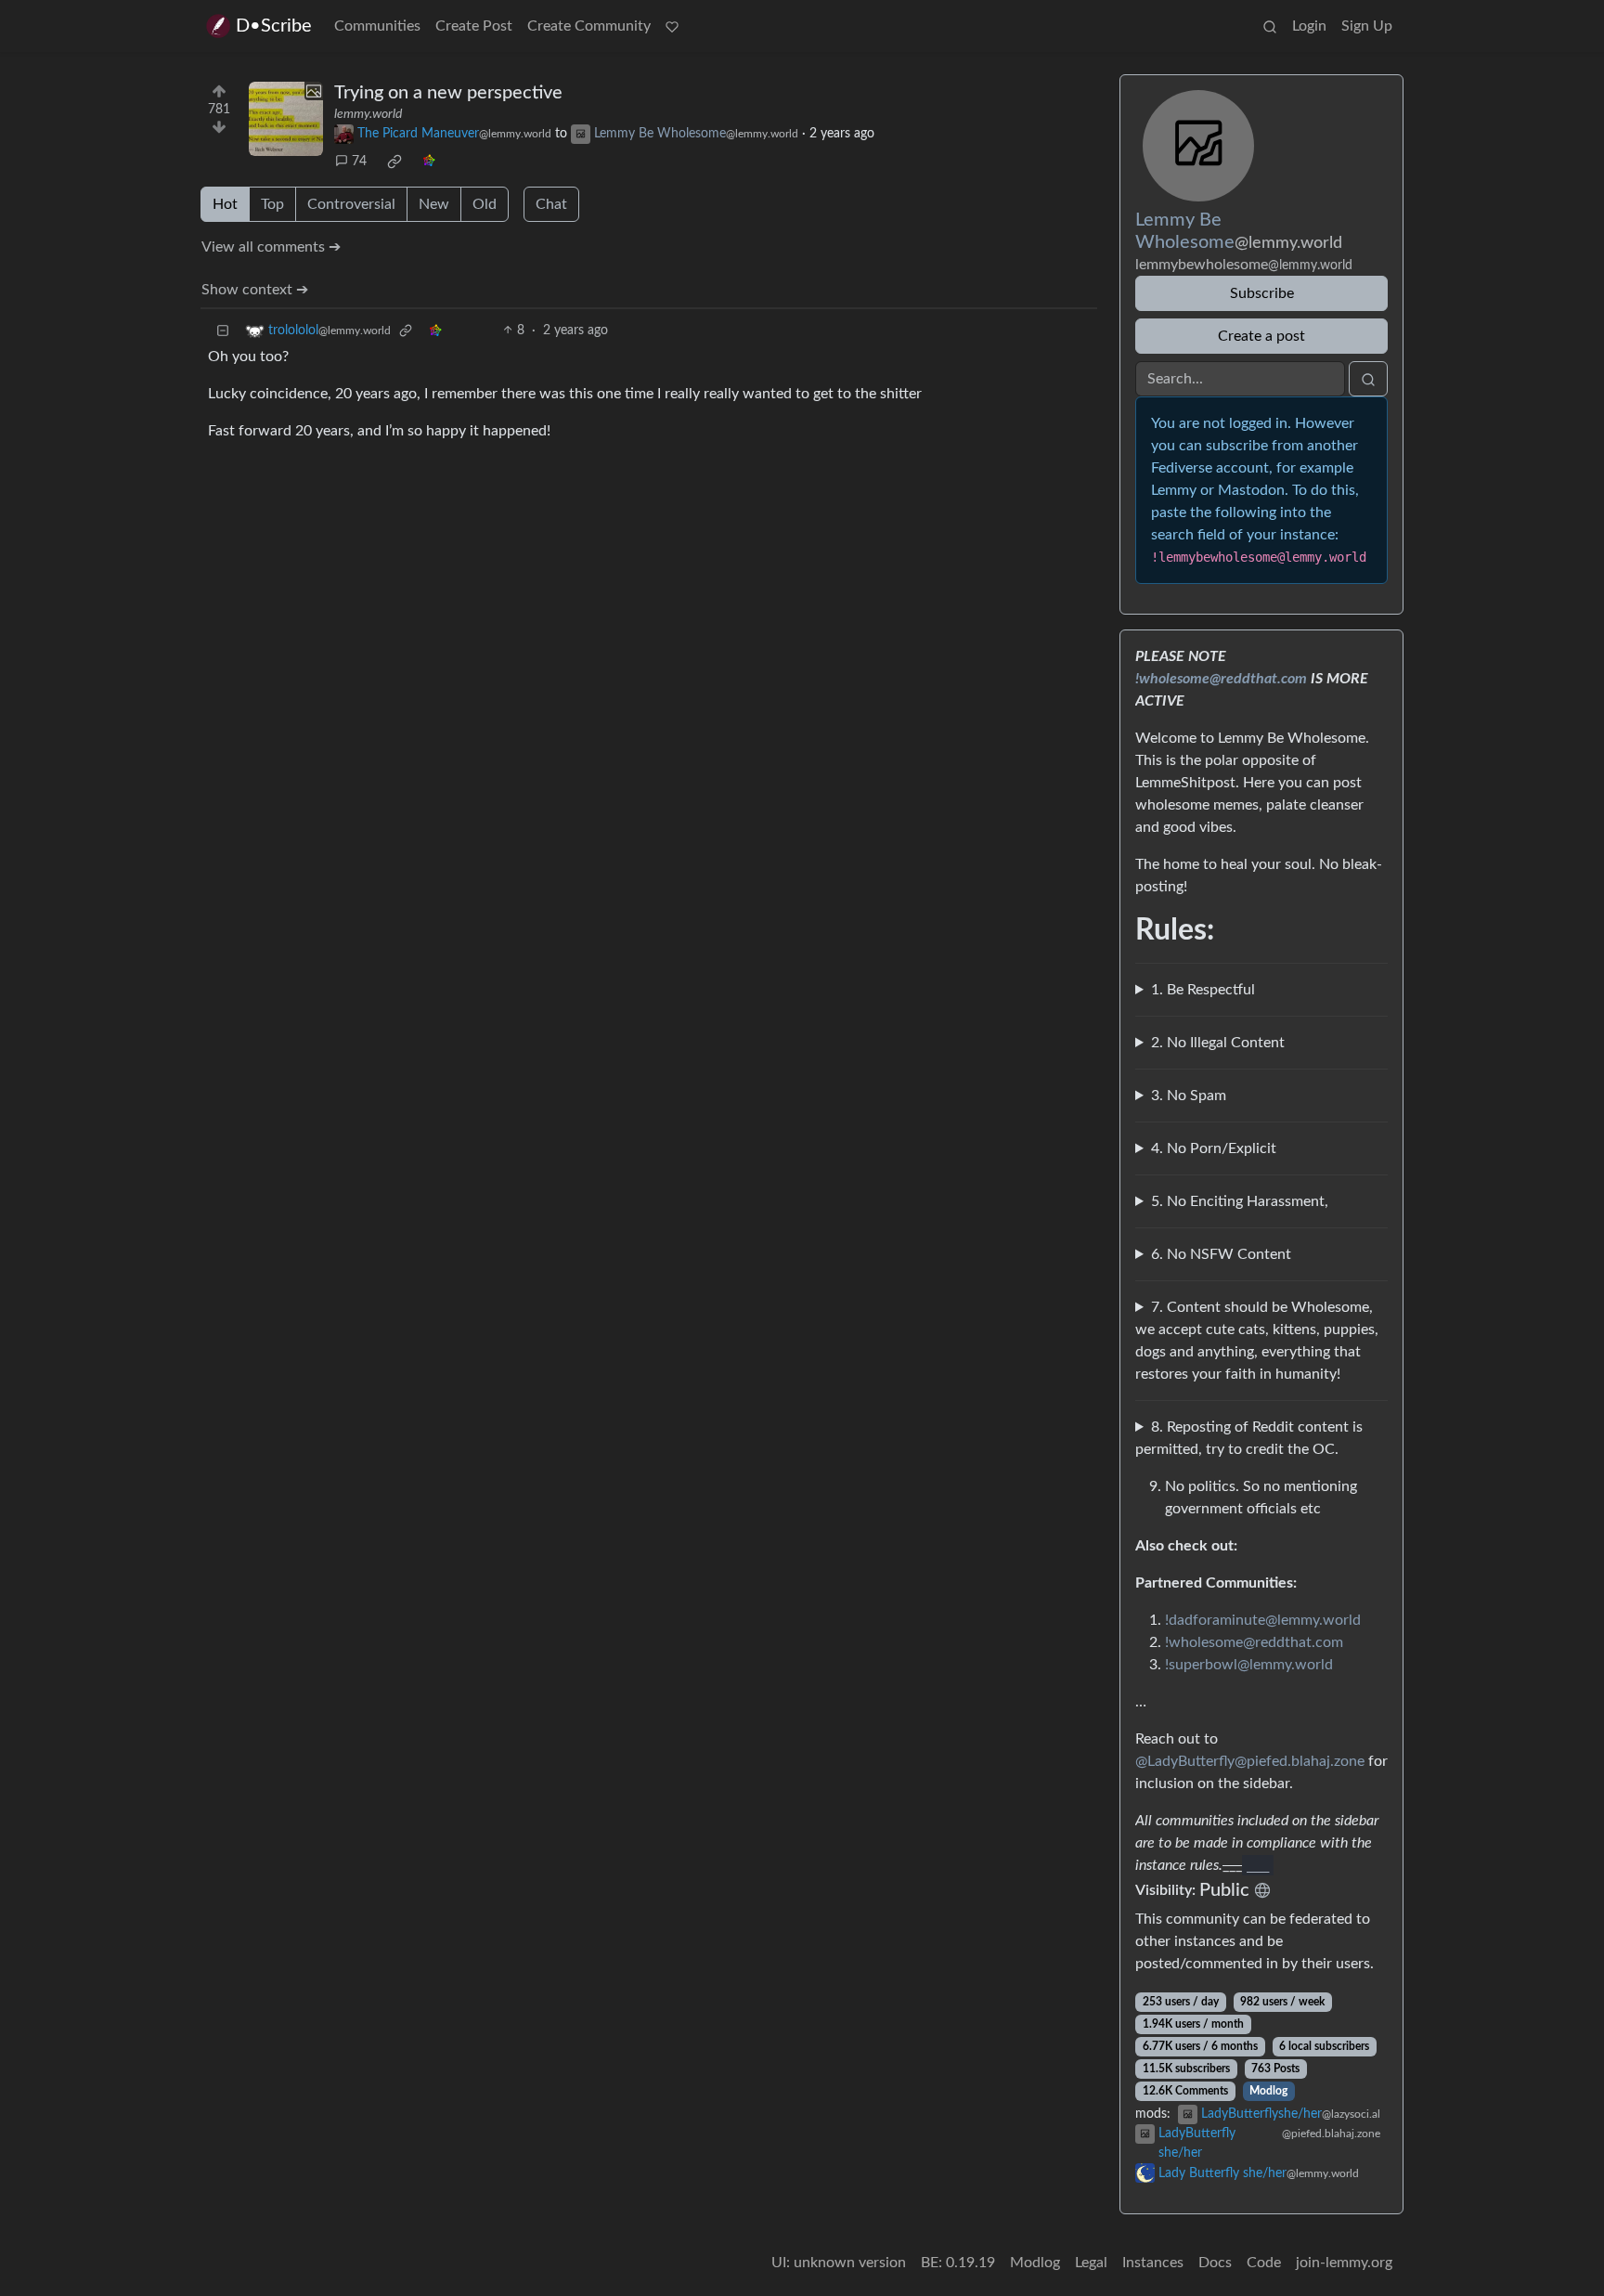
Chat (551, 204)
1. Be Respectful (1203, 990)
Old (485, 204)
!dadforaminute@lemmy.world (1263, 1620)
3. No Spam (1189, 1096)
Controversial (351, 204)
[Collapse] (223, 331)
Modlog (1268, 2091)
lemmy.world (368, 114)
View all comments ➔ (271, 247)
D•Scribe (274, 26)
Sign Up (1367, 26)
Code (1264, 2263)
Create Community (589, 26)
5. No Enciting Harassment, (1240, 1201)
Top (272, 204)
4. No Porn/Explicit (1214, 1148)
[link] (395, 162)
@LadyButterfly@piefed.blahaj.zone (1250, 1761)
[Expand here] (286, 119)
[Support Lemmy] (672, 26)
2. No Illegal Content (1218, 1043)
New (434, 204)
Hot (225, 204)
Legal (1091, 2263)
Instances (1153, 2263)
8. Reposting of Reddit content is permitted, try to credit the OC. (1249, 1438)
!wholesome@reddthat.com (1221, 679)
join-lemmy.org (1344, 2263)
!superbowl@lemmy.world (1249, 1665)
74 (359, 162)
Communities (377, 26)
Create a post (1261, 336)
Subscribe (1262, 293)
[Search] (1270, 26)
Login (1309, 26)
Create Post (474, 26)
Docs (1215, 2263)
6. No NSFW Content (1221, 1254)
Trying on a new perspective (448, 93)
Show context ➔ (255, 290)
